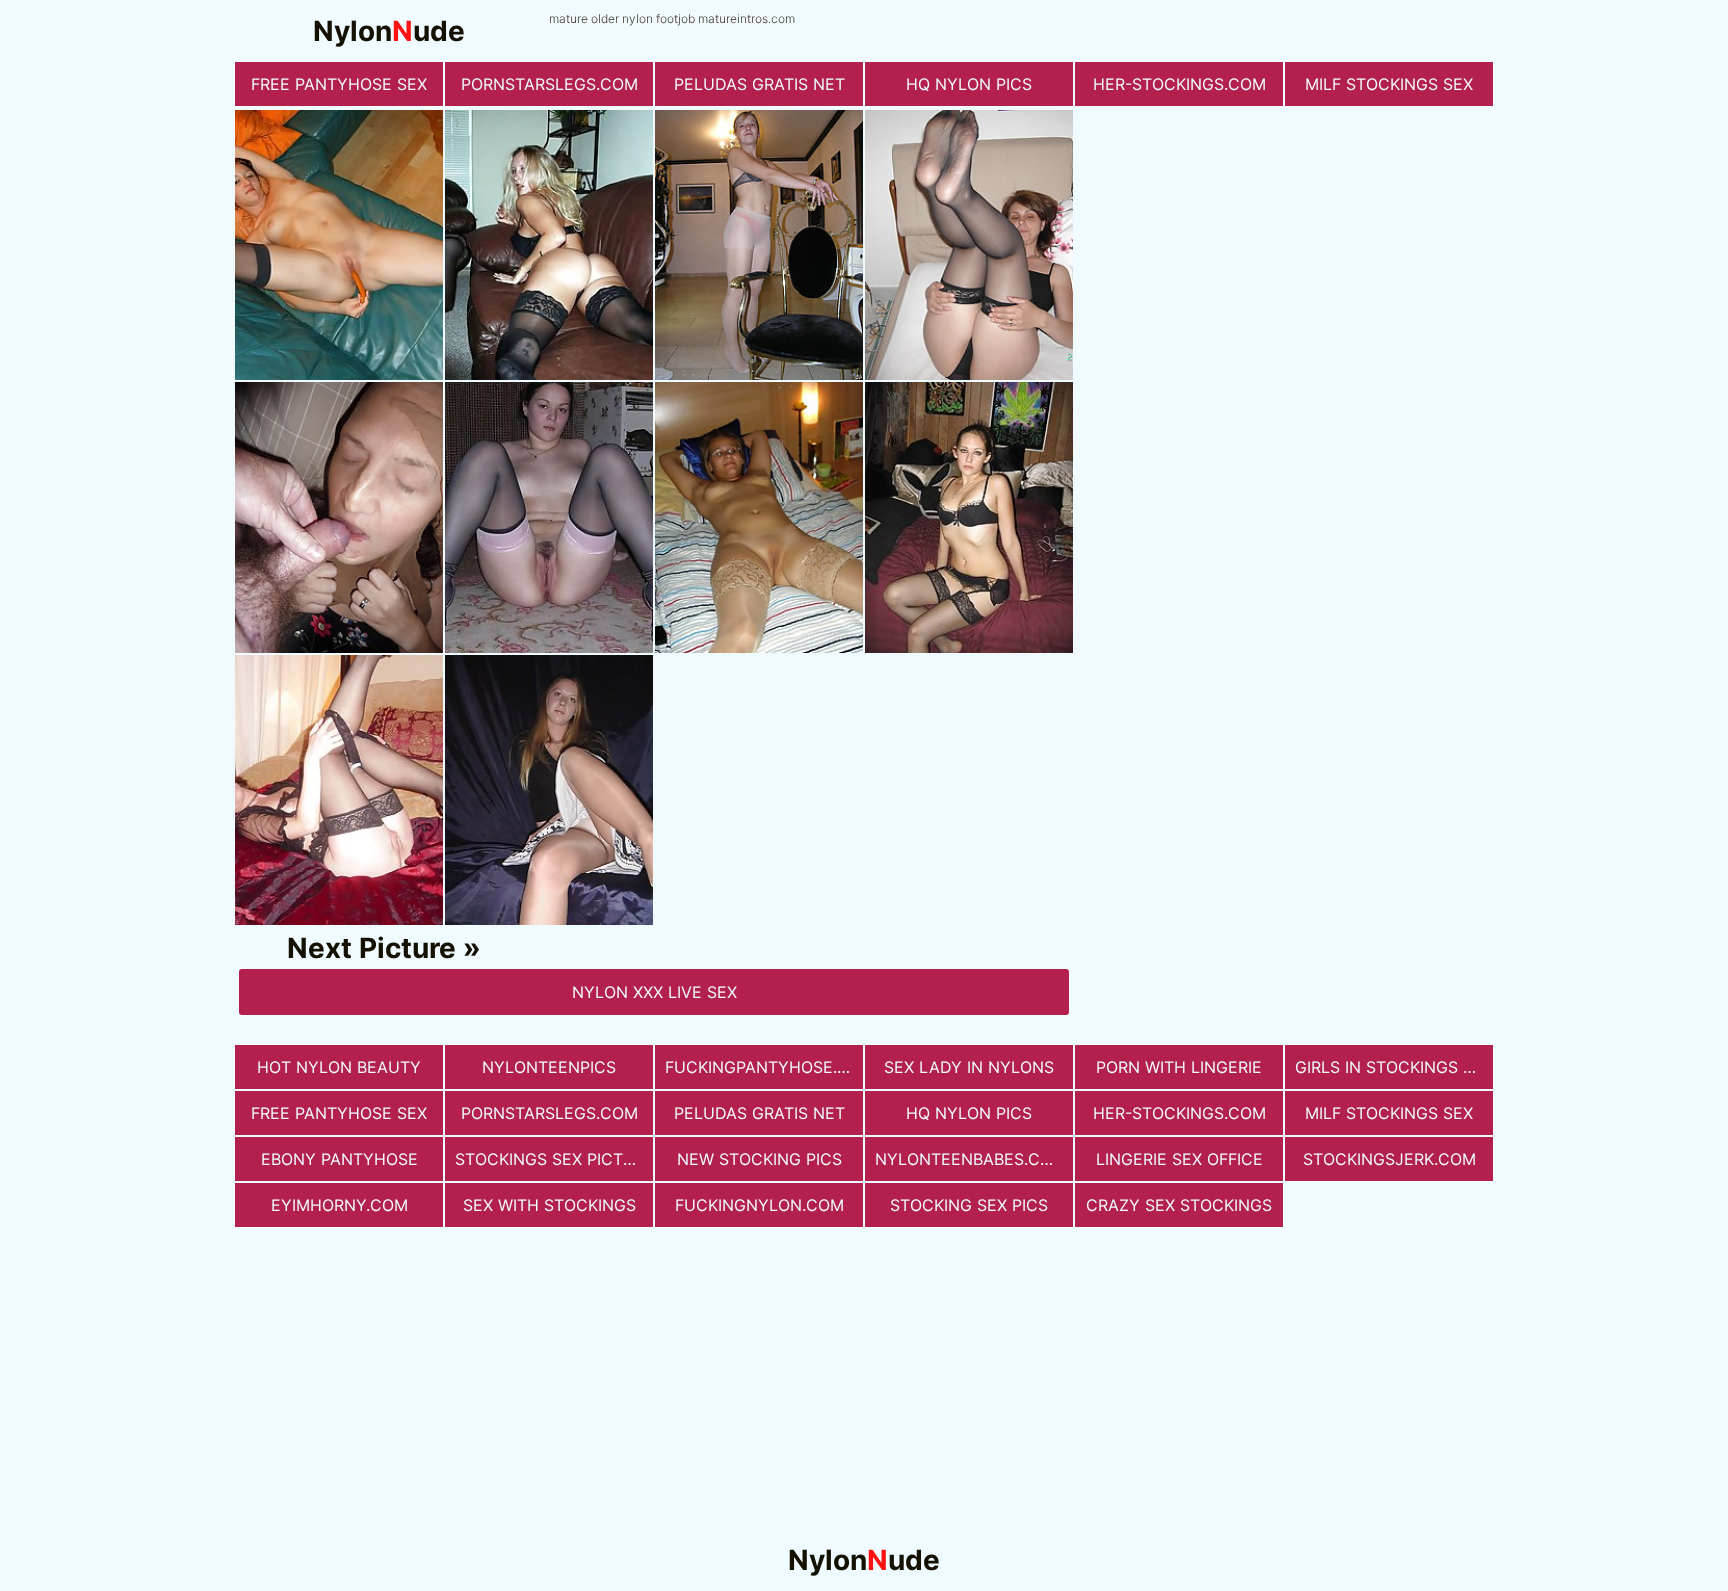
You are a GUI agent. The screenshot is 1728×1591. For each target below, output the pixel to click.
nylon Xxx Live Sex (654, 992)
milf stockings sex (1389, 84)
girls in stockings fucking (1394, 1067)
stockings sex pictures (554, 1159)
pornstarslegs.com (549, 84)
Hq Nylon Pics (969, 84)
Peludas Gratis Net (759, 84)
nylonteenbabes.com (970, 1159)
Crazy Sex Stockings (1179, 1205)
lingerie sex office (1179, 1159)
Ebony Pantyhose (339, 1159)
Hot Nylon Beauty (339, 1067)
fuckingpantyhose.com (764, 1067)
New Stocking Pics (759, 1159)
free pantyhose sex (339, 84)
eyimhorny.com (339, 1205)
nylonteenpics (549, 1067)
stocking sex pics (969, 1205)
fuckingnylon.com (759, 1205)
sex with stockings (549, 1205)
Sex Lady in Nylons (969, 1067)
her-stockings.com (1179, 84)
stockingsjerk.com (1389, 1159)
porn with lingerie (1179, 1067)
